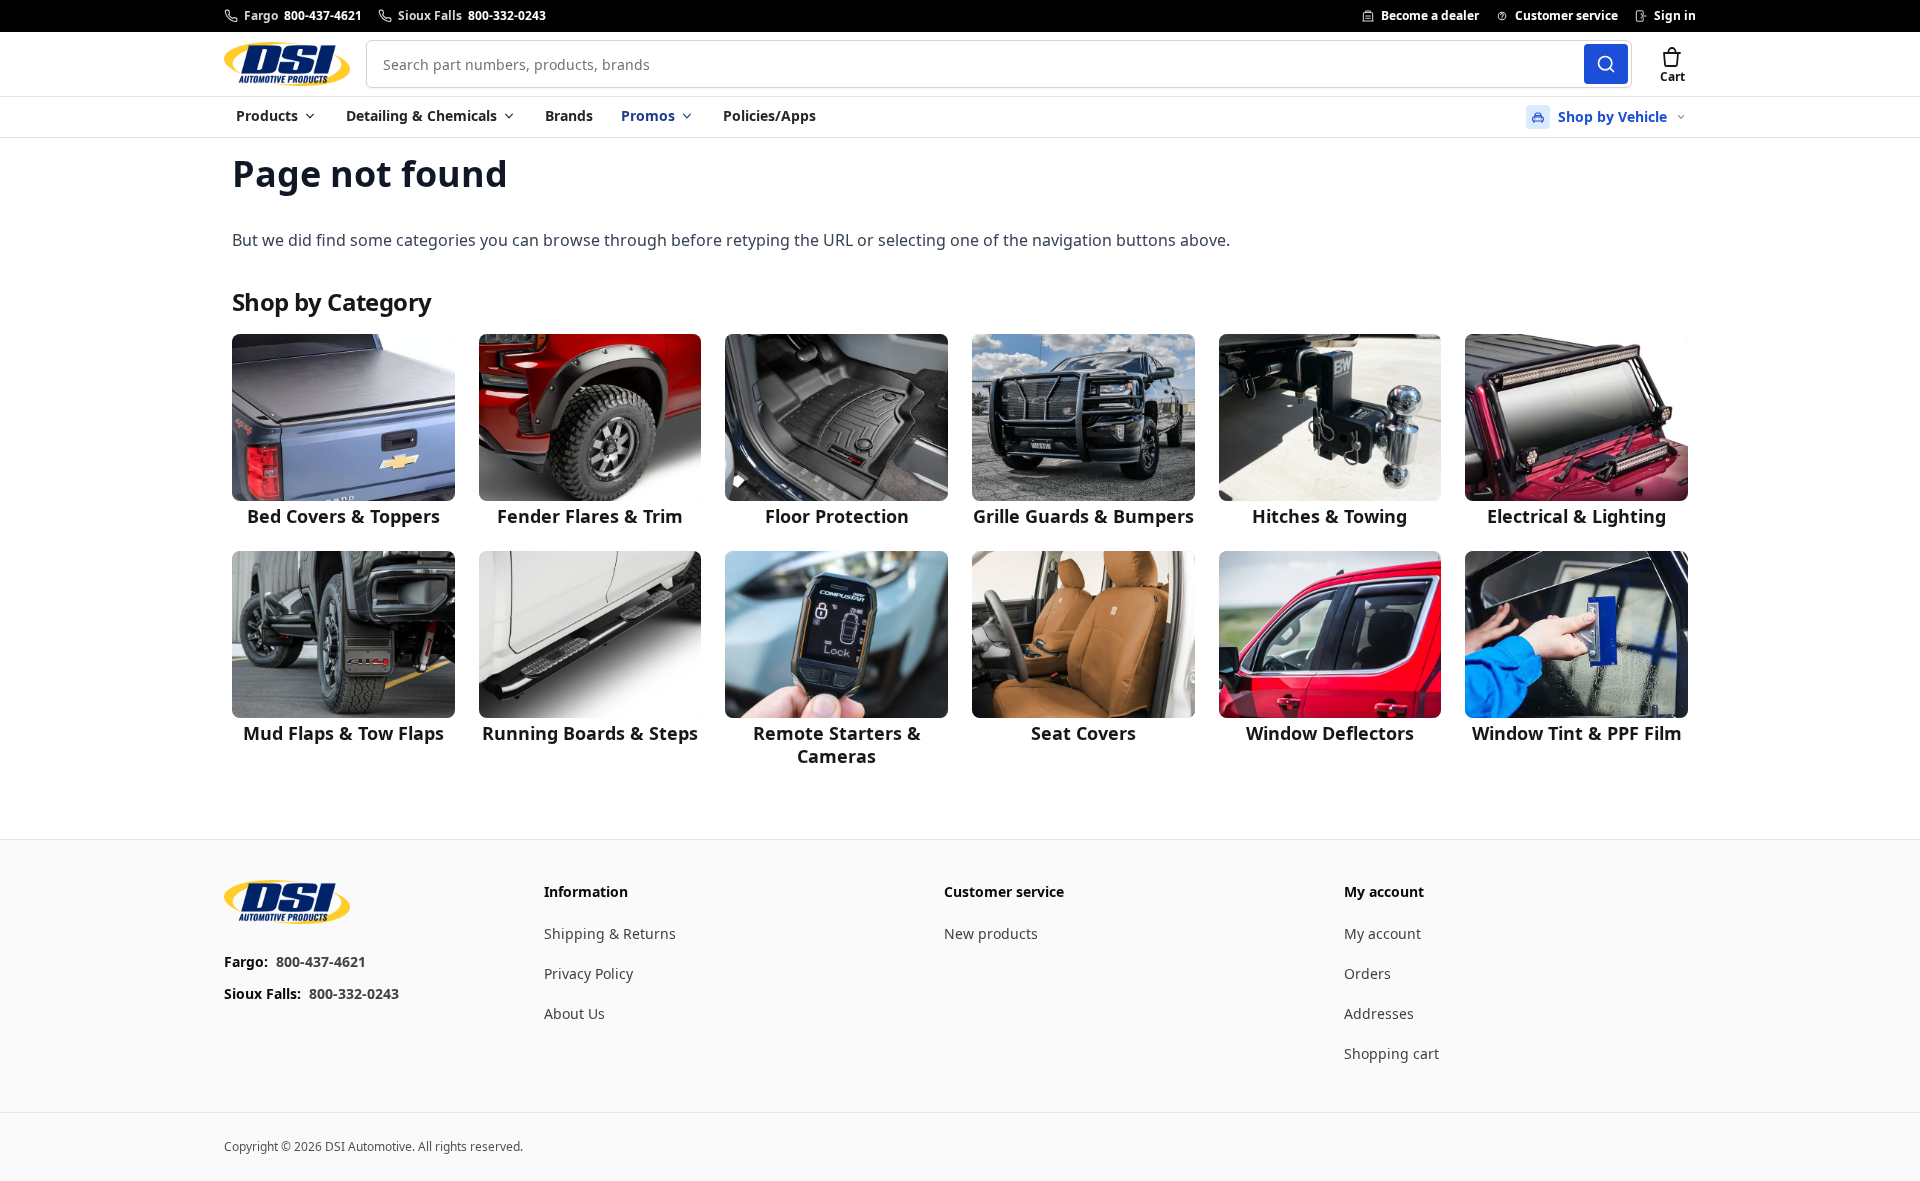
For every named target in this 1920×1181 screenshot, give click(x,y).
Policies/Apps (769, 115)
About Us (574, 1013)
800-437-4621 (321, 961)
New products (991, 933)
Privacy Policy (588, 973)
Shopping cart (1391, 1053)
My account (1382, 933)
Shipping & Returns (610, 933)
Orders (1367, 973)
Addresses (1379, 1013)
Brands (569, 115)
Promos (648, 115)
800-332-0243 (354, 993)
